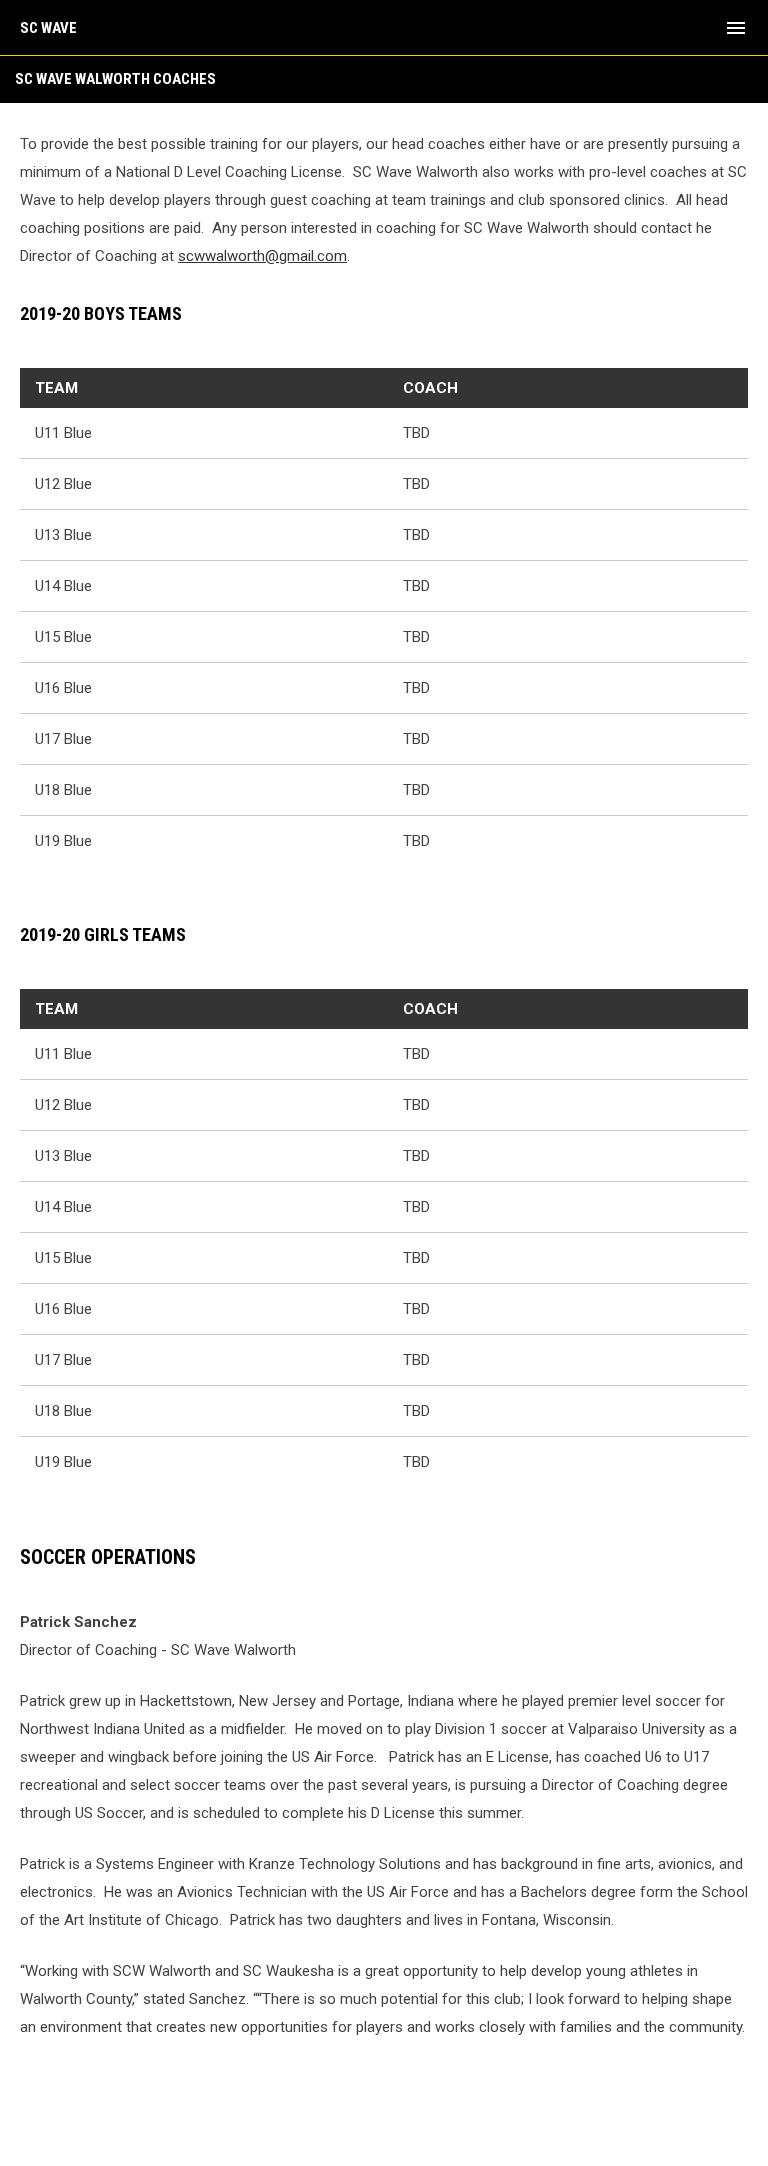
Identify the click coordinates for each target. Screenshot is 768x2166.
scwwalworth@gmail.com (262, 256)
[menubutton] (736, 28)
